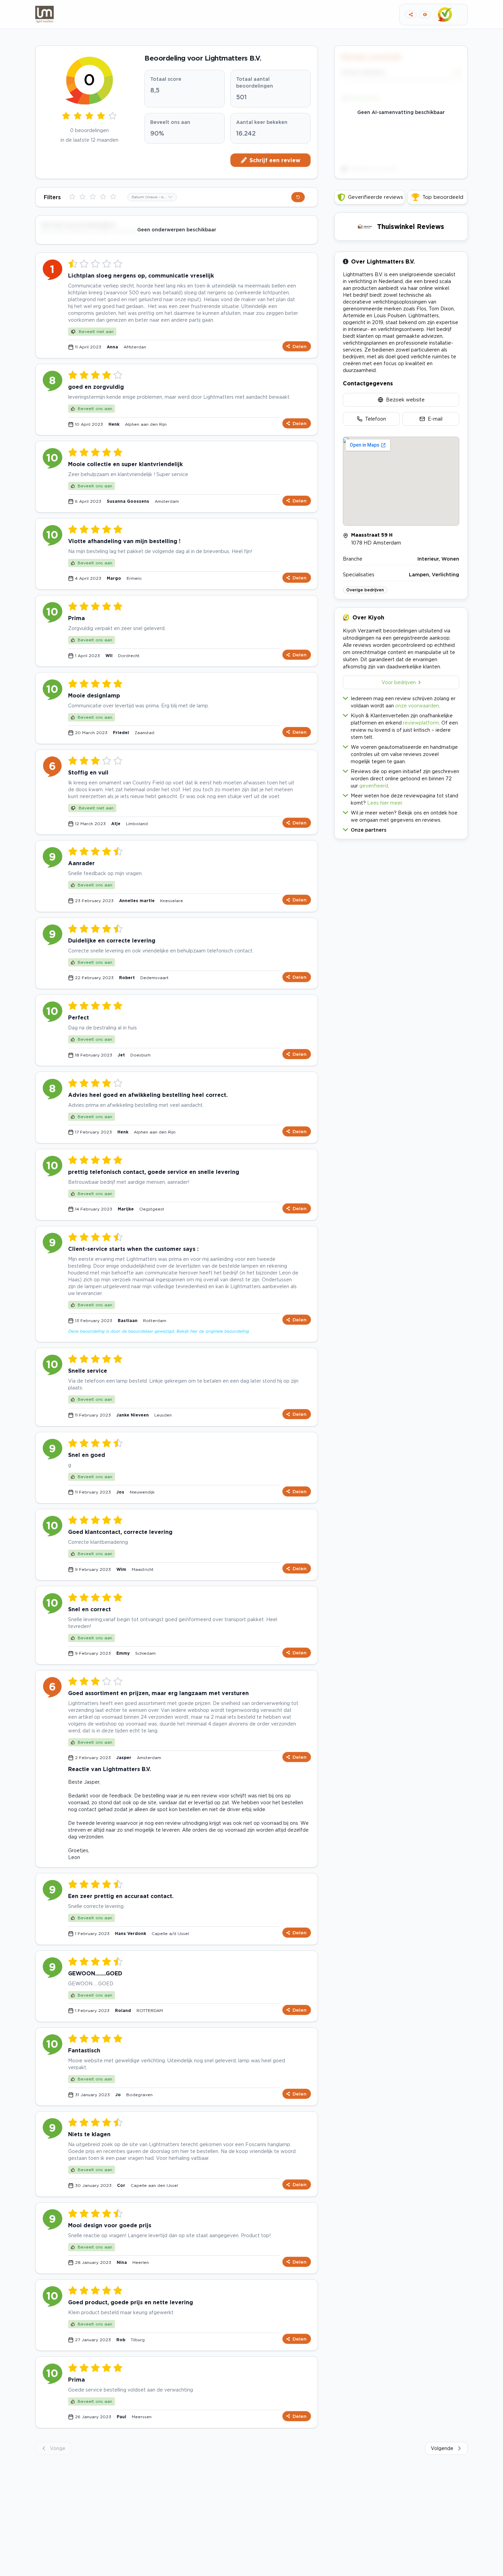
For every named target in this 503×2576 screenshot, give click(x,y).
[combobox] (152, 197)
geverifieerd (374, 786)
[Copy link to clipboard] (411, 15)
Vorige (58, 2448)
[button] (401, 828)
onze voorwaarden (417, 706)
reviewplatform (421, 723)
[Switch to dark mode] (425, 15)
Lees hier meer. (385, 803)
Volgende (442, 2448)
